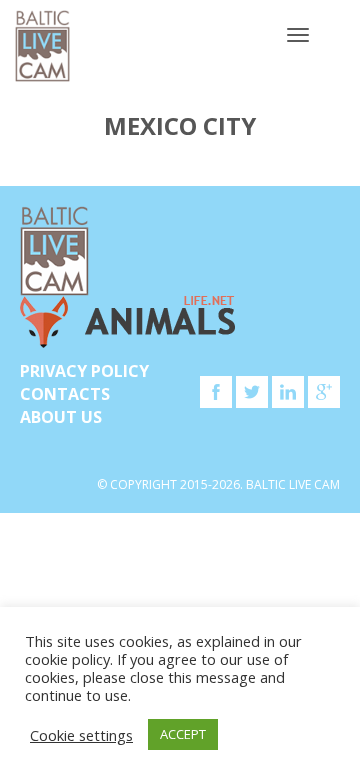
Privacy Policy (84, 371)
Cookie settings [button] (81, 735)
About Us (61, 417)
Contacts (65, 394)
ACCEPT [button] (183, 734)
